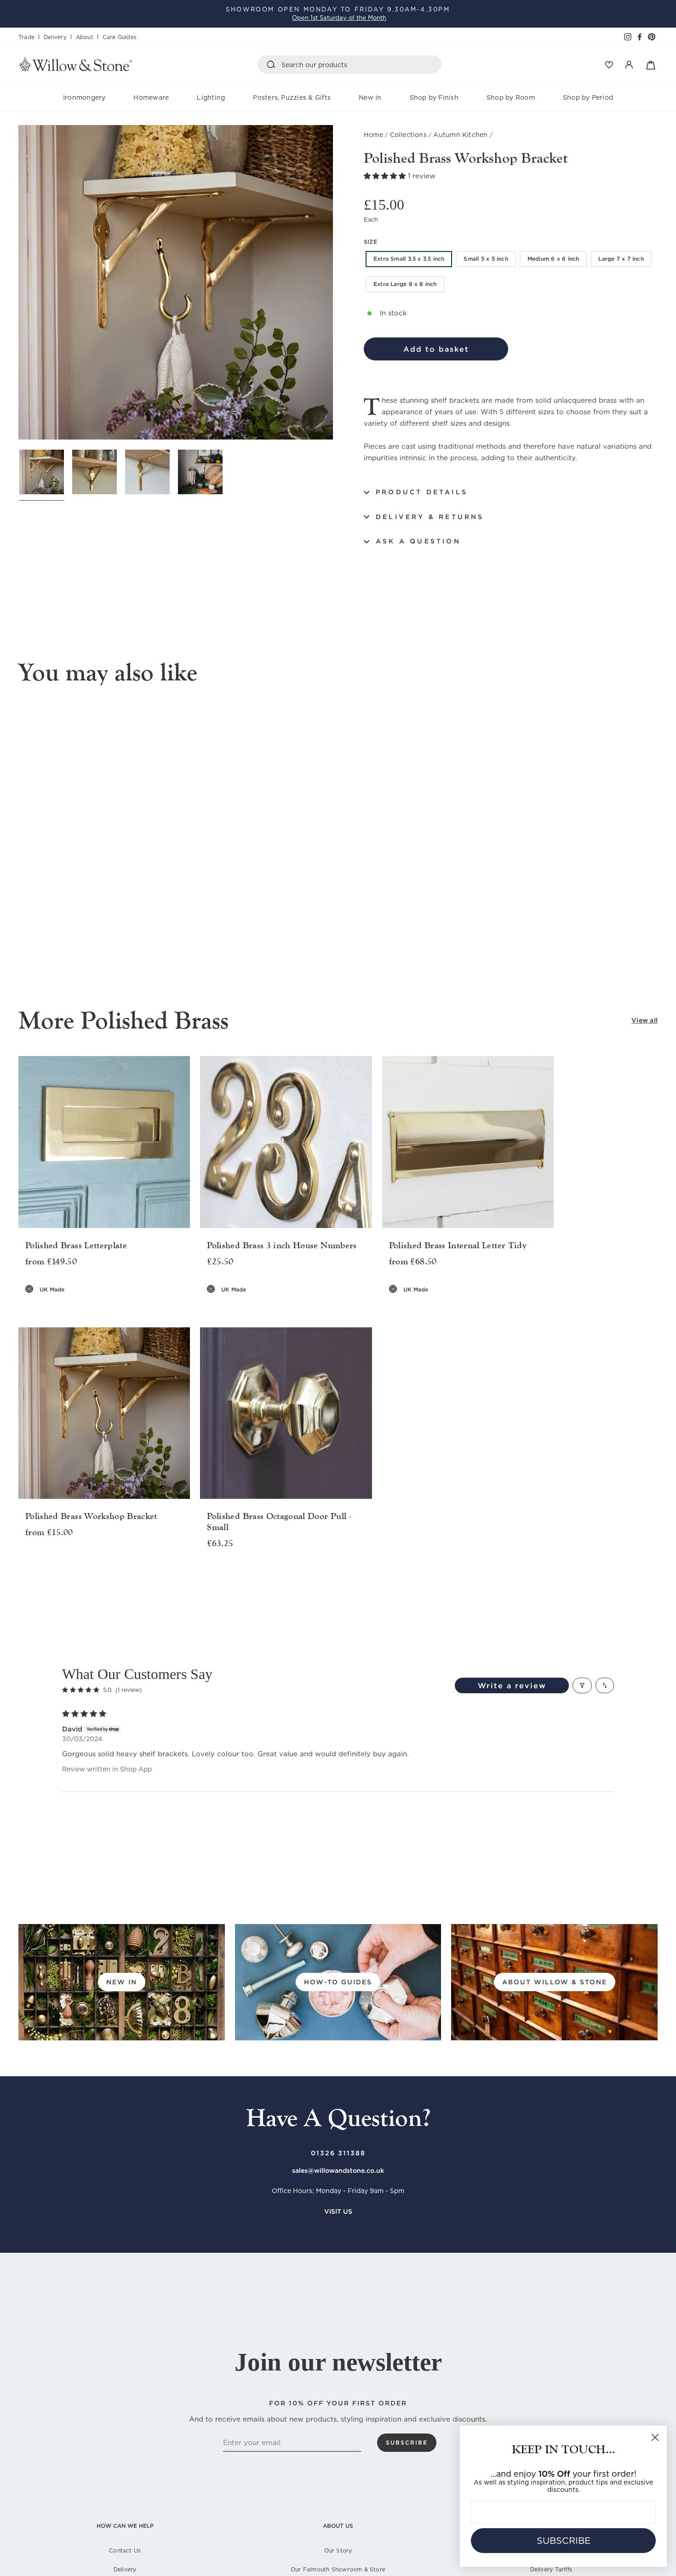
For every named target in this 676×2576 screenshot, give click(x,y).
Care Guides (120, 37)
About (85, 37)
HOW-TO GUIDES (338, 1982)
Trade (26, 37)
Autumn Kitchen (460, 135)
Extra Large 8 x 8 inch (405, 284)
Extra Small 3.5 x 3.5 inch (409, 259)
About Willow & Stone (555, 1982)
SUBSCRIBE (564, 2541)
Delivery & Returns (430, 517)
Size (370, 242)
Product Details (422, 492)
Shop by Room (511, 97)
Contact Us (125, 2550)
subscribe (407, 2442)
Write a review (512, 1685)
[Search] (273, 64)
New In (370, 97)
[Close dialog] (655, 2437)
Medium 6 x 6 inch (553, 259)
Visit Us (338, 2211)
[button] (386, 176)
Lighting (211, 97)
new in (122, 1982)
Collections (408, 135)
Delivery (55, 37)
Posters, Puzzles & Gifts (292, 97)
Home (373, 135)
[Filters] (582, 1685)
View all (644, 1020)
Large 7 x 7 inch (621, 259)
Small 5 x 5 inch (486, 259)
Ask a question (418, 541)
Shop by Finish (434, 97)
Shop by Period (588, 97)
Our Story (338, 2550)
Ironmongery (84, 97)
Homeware (151, 97)
